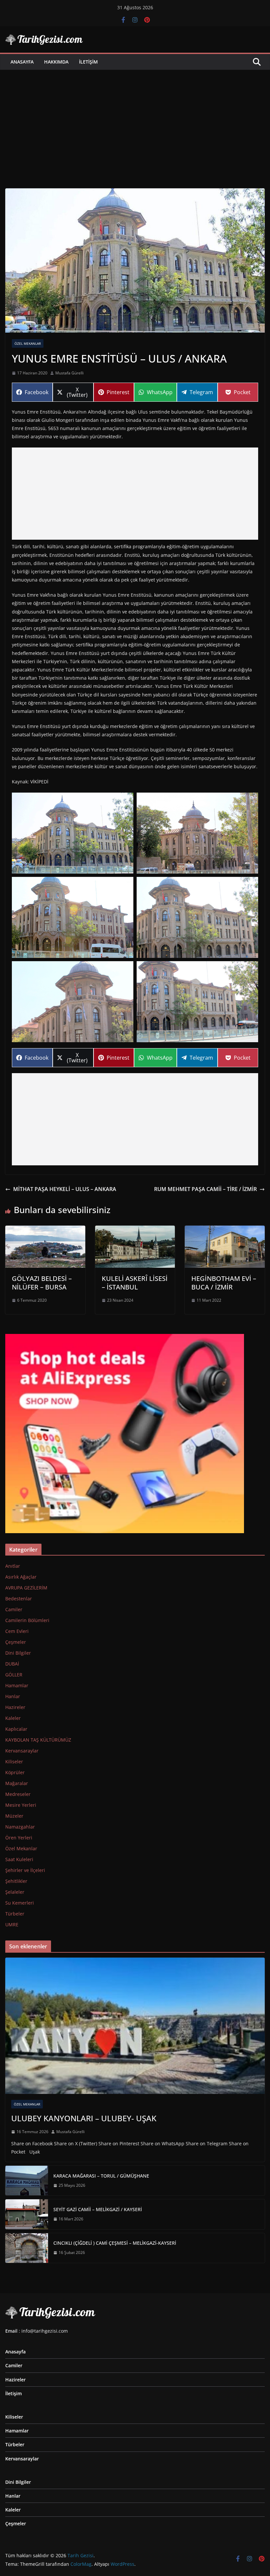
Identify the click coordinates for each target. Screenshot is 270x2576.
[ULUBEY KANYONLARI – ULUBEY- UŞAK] (135, 2026)
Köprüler (15, 1772)
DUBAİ (12, 1664)
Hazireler (15, 1707)
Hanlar (13, 1696)
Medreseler (18, 1794)
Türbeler (15, 1914)
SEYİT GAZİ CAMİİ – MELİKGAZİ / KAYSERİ (98, 2209)
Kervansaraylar (22, 1751)
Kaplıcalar (16, 1729)
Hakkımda (56, 62)
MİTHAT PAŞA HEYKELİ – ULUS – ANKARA (65, 1189)
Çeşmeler (16, 1642)
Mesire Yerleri (21, 1805)
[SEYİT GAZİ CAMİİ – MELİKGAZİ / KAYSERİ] (27, 2214)
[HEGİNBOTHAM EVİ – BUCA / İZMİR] (225, 1230)
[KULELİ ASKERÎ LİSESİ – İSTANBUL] (135, 1230)
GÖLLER (14, 1675)
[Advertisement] (135, 119)
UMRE (12, 1925)
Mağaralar (17, 1783)
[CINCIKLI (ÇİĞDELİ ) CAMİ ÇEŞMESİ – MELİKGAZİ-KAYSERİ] (27, 2248)
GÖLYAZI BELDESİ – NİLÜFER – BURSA (42, 1283)
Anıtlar (13, 1566)
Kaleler (13, 1718)
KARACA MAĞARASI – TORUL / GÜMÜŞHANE (101, 2176)
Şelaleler (15, 1892)
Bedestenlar (19, 1599)
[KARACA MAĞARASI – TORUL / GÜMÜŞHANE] (27, 2181)
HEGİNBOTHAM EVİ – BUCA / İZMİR (224, 1283)
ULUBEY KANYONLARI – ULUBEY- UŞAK (84, 2118)
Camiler (14, 1609)
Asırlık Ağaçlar (21, 1577)
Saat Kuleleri (19, 1859)
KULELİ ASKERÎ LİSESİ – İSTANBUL (135, 1283)
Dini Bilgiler (18, 1653)
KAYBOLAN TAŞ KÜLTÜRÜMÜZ (38, 1740)
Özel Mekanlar (28, 343)
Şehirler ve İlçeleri (25, 1870)
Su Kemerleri (20, 1903)
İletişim (88, 62)
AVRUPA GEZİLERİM (26, 1588)
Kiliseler (14, 1762)
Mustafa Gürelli (69, 373)
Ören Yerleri (19, 1838)
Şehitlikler (16, 1881)
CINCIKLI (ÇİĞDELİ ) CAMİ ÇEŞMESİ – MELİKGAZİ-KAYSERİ (115, 2243)
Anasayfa (22, 62)
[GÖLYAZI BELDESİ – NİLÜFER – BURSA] (45, 1230)
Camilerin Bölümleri (27, 1620)
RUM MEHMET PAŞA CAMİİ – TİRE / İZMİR (205, 1189)
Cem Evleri (17, 1631)
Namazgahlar (20, 1827)
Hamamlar (17, 1685)
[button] (73, 833)
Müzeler (14, 1816)
